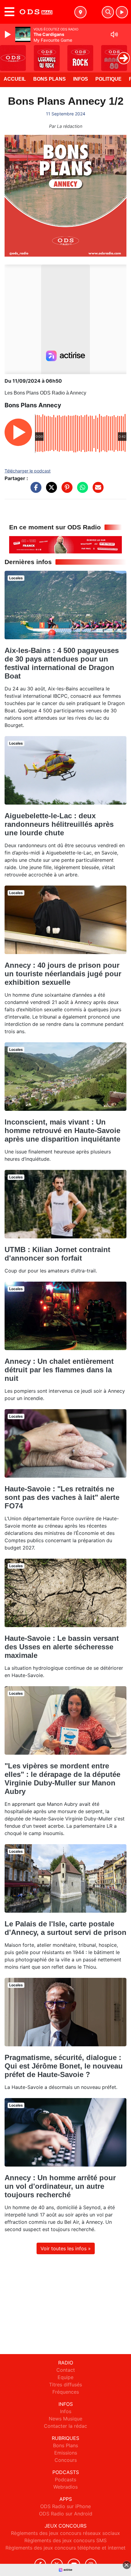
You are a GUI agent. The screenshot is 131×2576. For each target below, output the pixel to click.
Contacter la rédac (65, 2426)
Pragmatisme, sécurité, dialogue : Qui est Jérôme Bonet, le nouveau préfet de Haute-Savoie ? (64, 2066)
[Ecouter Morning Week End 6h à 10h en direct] (65, 544)
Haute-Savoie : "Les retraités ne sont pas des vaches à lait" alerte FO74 (62, 1497)
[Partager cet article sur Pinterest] (65, 490)
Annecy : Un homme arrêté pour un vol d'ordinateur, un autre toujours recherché (60, 2186)
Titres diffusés (65, 2385)
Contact (66, 2370)
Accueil (15, 79)
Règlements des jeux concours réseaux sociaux (65, 2533)
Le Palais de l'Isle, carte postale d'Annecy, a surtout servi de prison (65, 1928)
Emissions (66, 2453)
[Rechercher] (108, 12)
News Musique (65, 2419)
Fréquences (66, 2392)
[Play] (9, 34)
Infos (81, 79)
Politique (108, 79)
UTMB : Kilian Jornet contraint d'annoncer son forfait (57, 1254)
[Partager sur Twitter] (50, 490)
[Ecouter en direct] (122, 12)
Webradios (65, 2487)
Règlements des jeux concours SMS (65, 2540)
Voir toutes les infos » (66, 2248)
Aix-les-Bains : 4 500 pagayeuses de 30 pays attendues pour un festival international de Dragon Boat (62, 663)
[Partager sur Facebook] (34, 490)
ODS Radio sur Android (66, 2514)
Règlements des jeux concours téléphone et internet (65, 2548)
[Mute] (114, 34)
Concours (66, 2460)
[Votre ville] (80, 12)
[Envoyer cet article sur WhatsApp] (81, 490)
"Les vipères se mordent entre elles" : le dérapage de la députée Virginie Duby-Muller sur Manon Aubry (62, 1779)
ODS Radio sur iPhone (65, 2506)
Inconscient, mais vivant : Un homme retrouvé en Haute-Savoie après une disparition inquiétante (62, 1130)
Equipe (65, 2377)
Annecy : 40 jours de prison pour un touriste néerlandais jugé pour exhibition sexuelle (63, 974)
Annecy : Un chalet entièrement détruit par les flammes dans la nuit (59, 1370)
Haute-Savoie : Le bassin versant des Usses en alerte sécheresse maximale (62, 1647)
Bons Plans (50, 79)
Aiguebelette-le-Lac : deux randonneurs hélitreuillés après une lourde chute (59, 824)
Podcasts (65, 2479)
